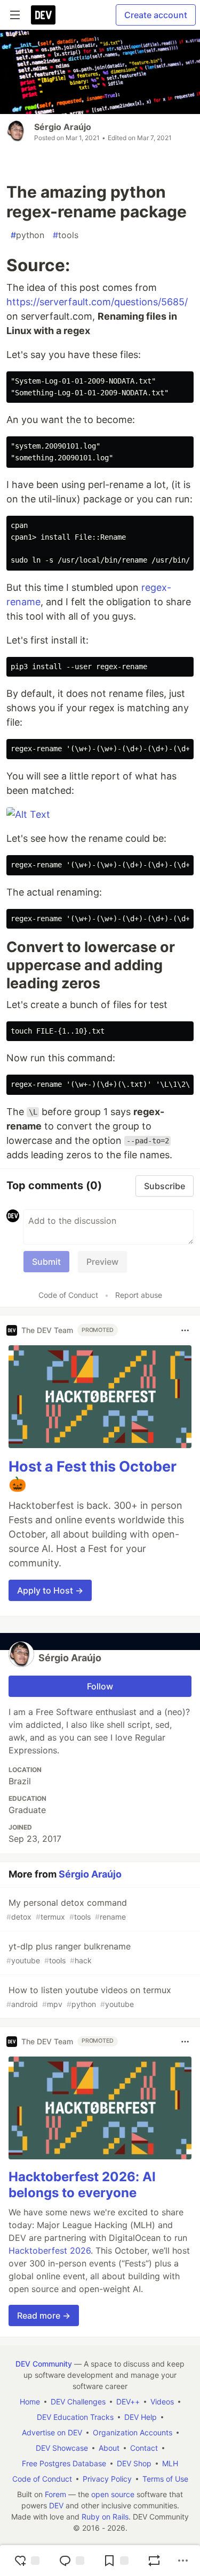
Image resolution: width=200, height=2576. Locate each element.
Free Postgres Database (64, 2463)
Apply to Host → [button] (50, 1590)
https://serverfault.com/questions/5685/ (97, 302)
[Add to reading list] (116, 2561)
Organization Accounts (133, 2432)
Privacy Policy (107, 2479)
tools (66, 235)
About (109, 2448)
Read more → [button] (44, 2315)
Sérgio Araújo (63, 127)
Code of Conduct (68, 1295)
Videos (162, 2402)
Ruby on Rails (105, 2517)
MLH (170, 2463)
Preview (102, 1262)
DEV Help (141, 2417)
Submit (46, 1262)
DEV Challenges (78, 2402)
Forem (55, 2494)
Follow (100, 1686)
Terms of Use (165, 2479)
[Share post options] (183, 2561)
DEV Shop (134, 2463)
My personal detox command (67, 1909)
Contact (144, 2448)
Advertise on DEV (52, 2432)
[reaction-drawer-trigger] (27, 2561)
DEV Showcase (62, 2448)
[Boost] (154, 2561)
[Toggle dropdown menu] (185, 1330)
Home (30, 2402)
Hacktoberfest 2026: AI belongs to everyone (82, 2185)
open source (113, 2494)
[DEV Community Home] (43, 15)
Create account (156, 15)
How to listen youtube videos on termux (89, 1997)
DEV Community (44, 2364)
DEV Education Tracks (75, 2417)
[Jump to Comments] (71, 2561)
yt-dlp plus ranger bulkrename (69, 1953)
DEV (56, 2505)
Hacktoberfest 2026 (50, 2250)
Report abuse (139, 1295)
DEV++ (128, 2402)
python (27, 235)
